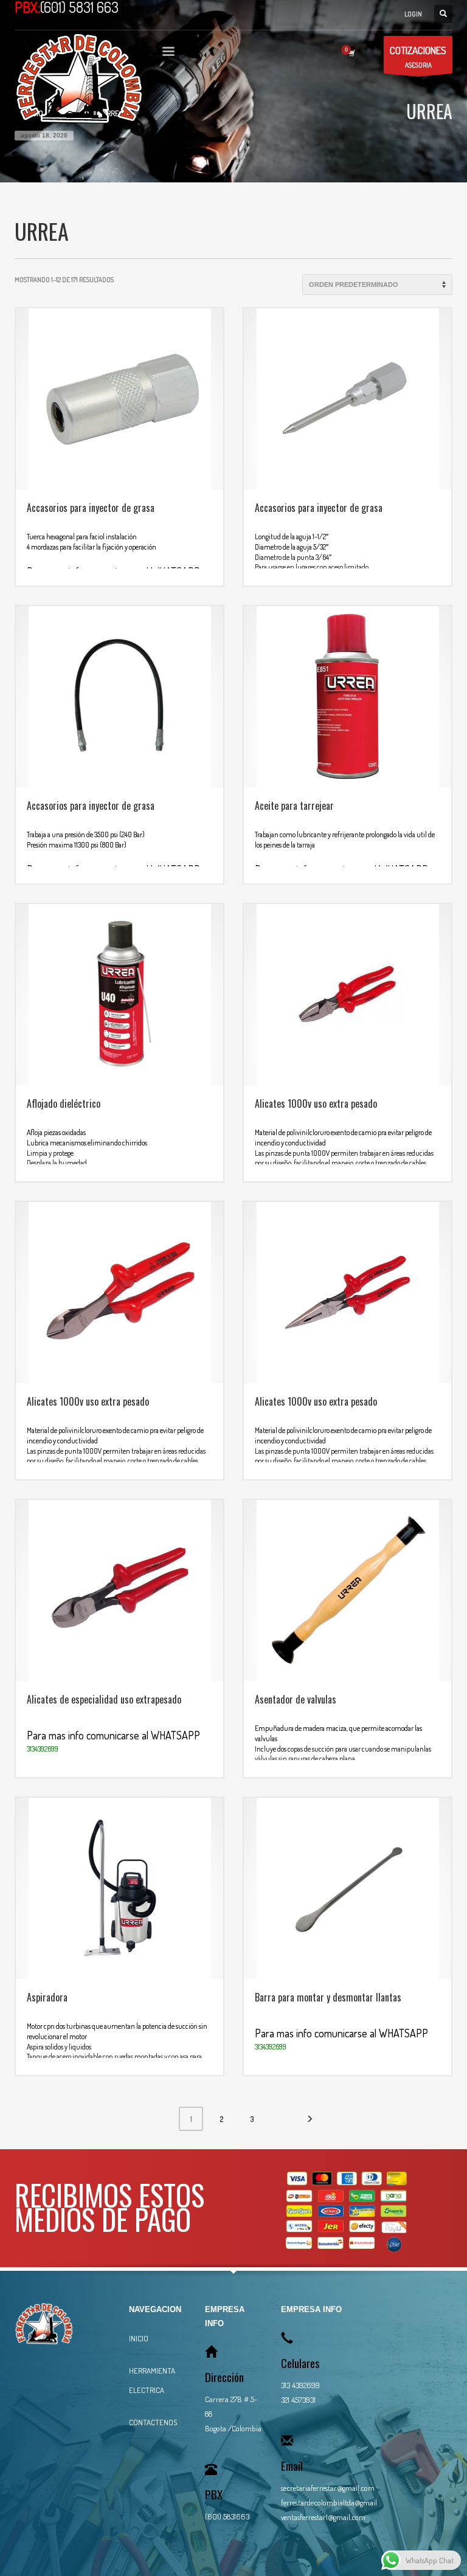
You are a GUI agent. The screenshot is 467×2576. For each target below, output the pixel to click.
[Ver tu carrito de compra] (351, 53)
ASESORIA (418, 57)
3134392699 (43, 1749)
